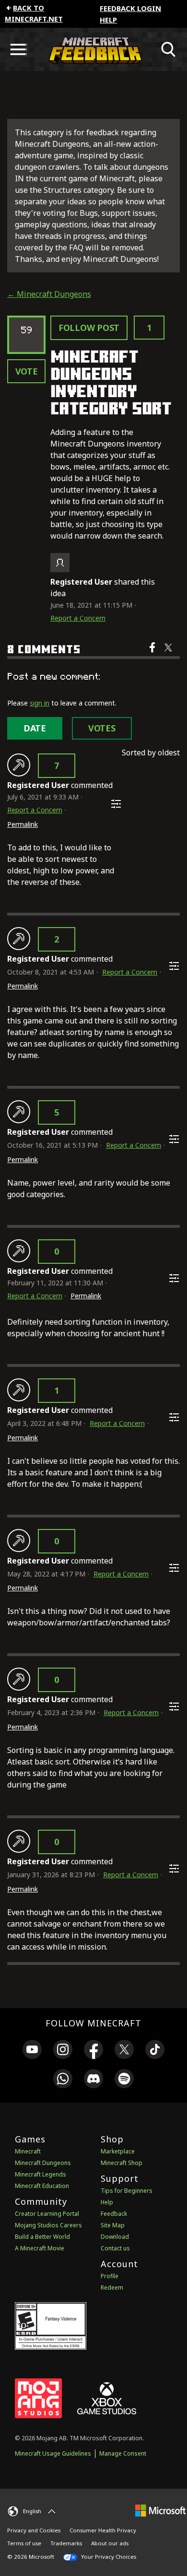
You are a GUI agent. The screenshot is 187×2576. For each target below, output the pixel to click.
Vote (27, 371)
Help (108, 20)
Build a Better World (42, 2237)
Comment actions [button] (116, 804)
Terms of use (24, 2543)
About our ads (110, 2543)
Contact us (115, 2248)
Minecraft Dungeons (43, 2163)
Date (35, 728)
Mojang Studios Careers (48, 2225)
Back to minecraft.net (34, 13)
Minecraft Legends (41, 2174)
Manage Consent (123, 2453)
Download (115, 2237)
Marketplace (118, 2151)
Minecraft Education (42, 2186)
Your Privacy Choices (108, 2557)
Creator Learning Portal (47, 2214)
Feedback (114, 2214)
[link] (32, 2051)
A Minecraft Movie (40, 2248)
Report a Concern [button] (78, 618)
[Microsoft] (160, 2510)
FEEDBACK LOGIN (130, 8)
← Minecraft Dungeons (49, 294)
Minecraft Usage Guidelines (53, 2453)
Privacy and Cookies (34, 2530)
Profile (110, 2276)
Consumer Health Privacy (103, 2530)
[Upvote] (19, 765)
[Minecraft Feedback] (93, 49)
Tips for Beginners (127, 2191)
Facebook (153, 654)
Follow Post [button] (89, 328)
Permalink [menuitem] (23, 824)
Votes (102, 728)
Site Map (113, 2225)
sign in (40, 703)
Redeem (112, 2288)
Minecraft (28, 2151)
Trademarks (66, 2543)
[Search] (169, 49)
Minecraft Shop (122, 2163)
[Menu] (18, 49)
